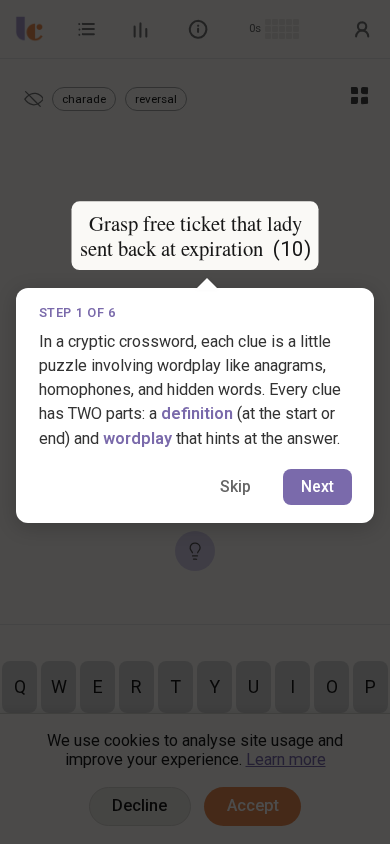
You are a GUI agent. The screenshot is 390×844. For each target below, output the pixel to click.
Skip (235, 486)
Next (317, 486)
